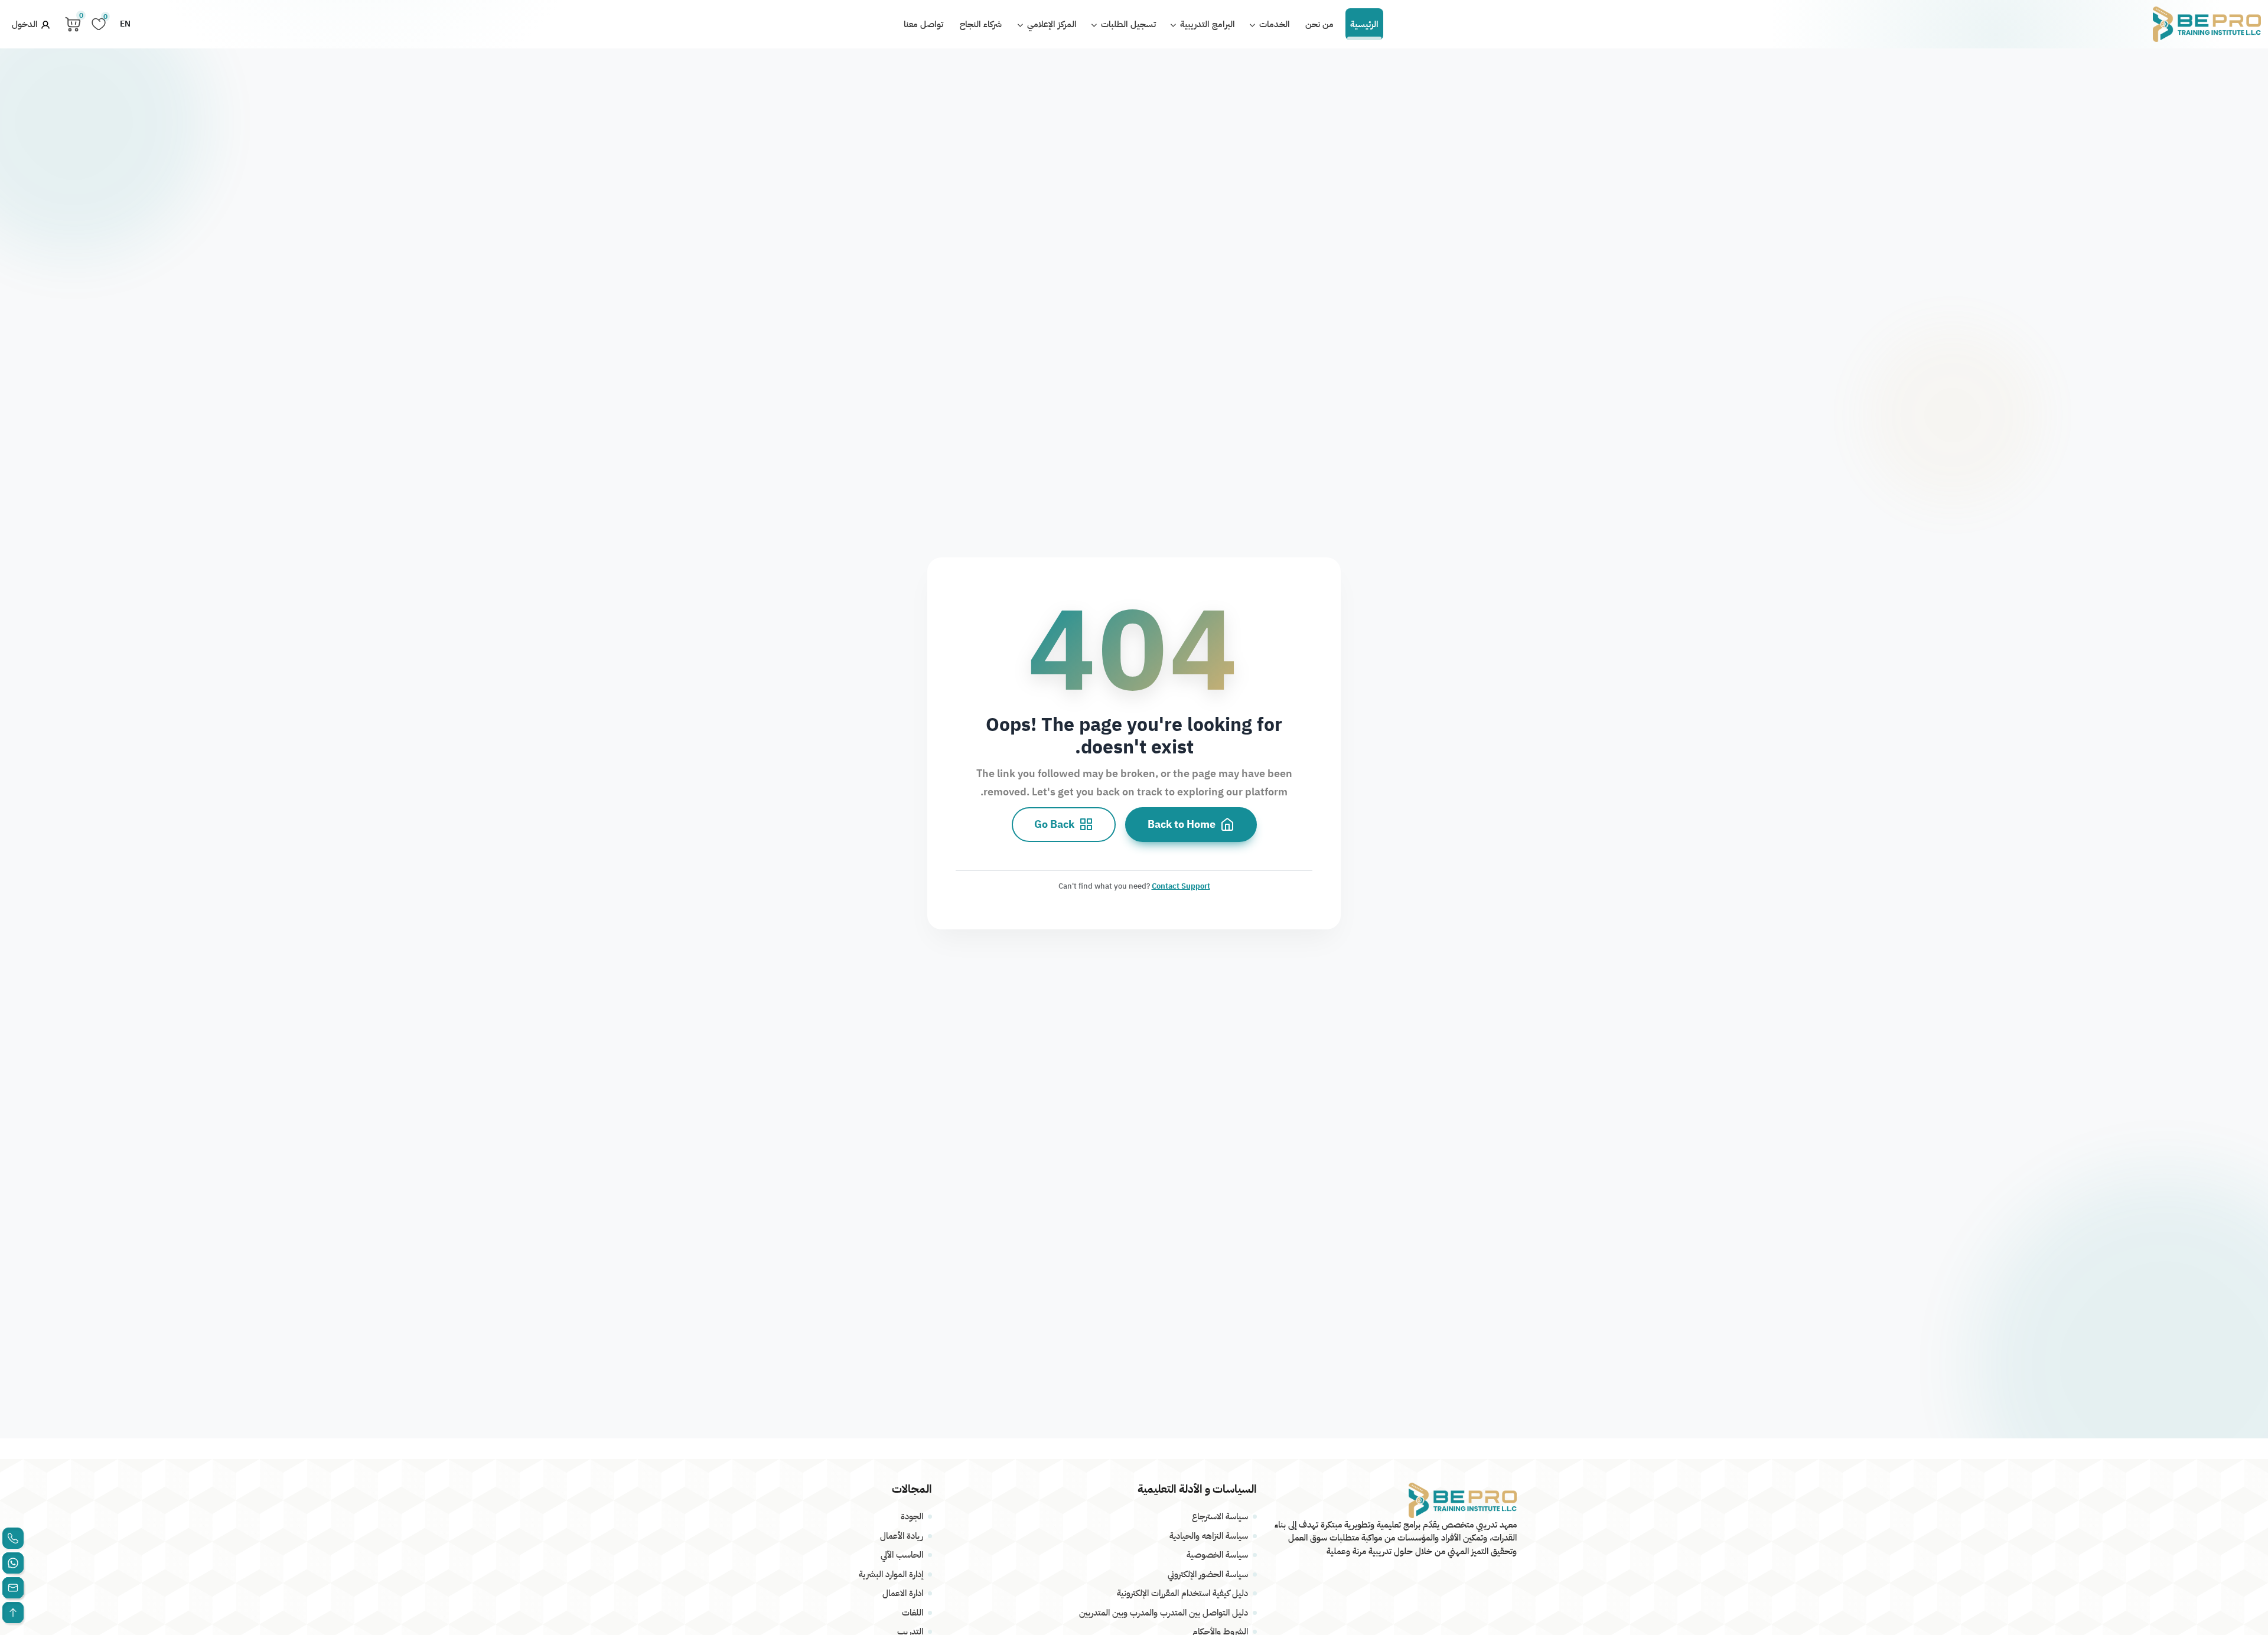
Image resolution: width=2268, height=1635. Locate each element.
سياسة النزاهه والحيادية (1209, 1536)
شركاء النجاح (981, 24)
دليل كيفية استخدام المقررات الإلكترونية (1182, 1593)
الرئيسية (1364, 24)
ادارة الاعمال (903, 1593)
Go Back (1054, 824)
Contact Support (1181, 885)
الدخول (26, 24)
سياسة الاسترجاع (1220, 1516)
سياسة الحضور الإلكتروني (1208, 1574)
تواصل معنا (923, 24)
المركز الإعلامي (1051, 24)
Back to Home (1182, 824)
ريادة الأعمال (902, 1536)
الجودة (912, 1516)
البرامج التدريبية (1206, 24)
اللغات (913, 1613)
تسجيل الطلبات (1127, 24)
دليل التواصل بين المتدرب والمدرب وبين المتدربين (1164, 1613)
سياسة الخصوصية (1217, 1555)
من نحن (1319, 24)
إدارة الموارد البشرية (891, 1574)
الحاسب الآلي (902, 1555)
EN (125, 24)
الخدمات (1273, 24)
